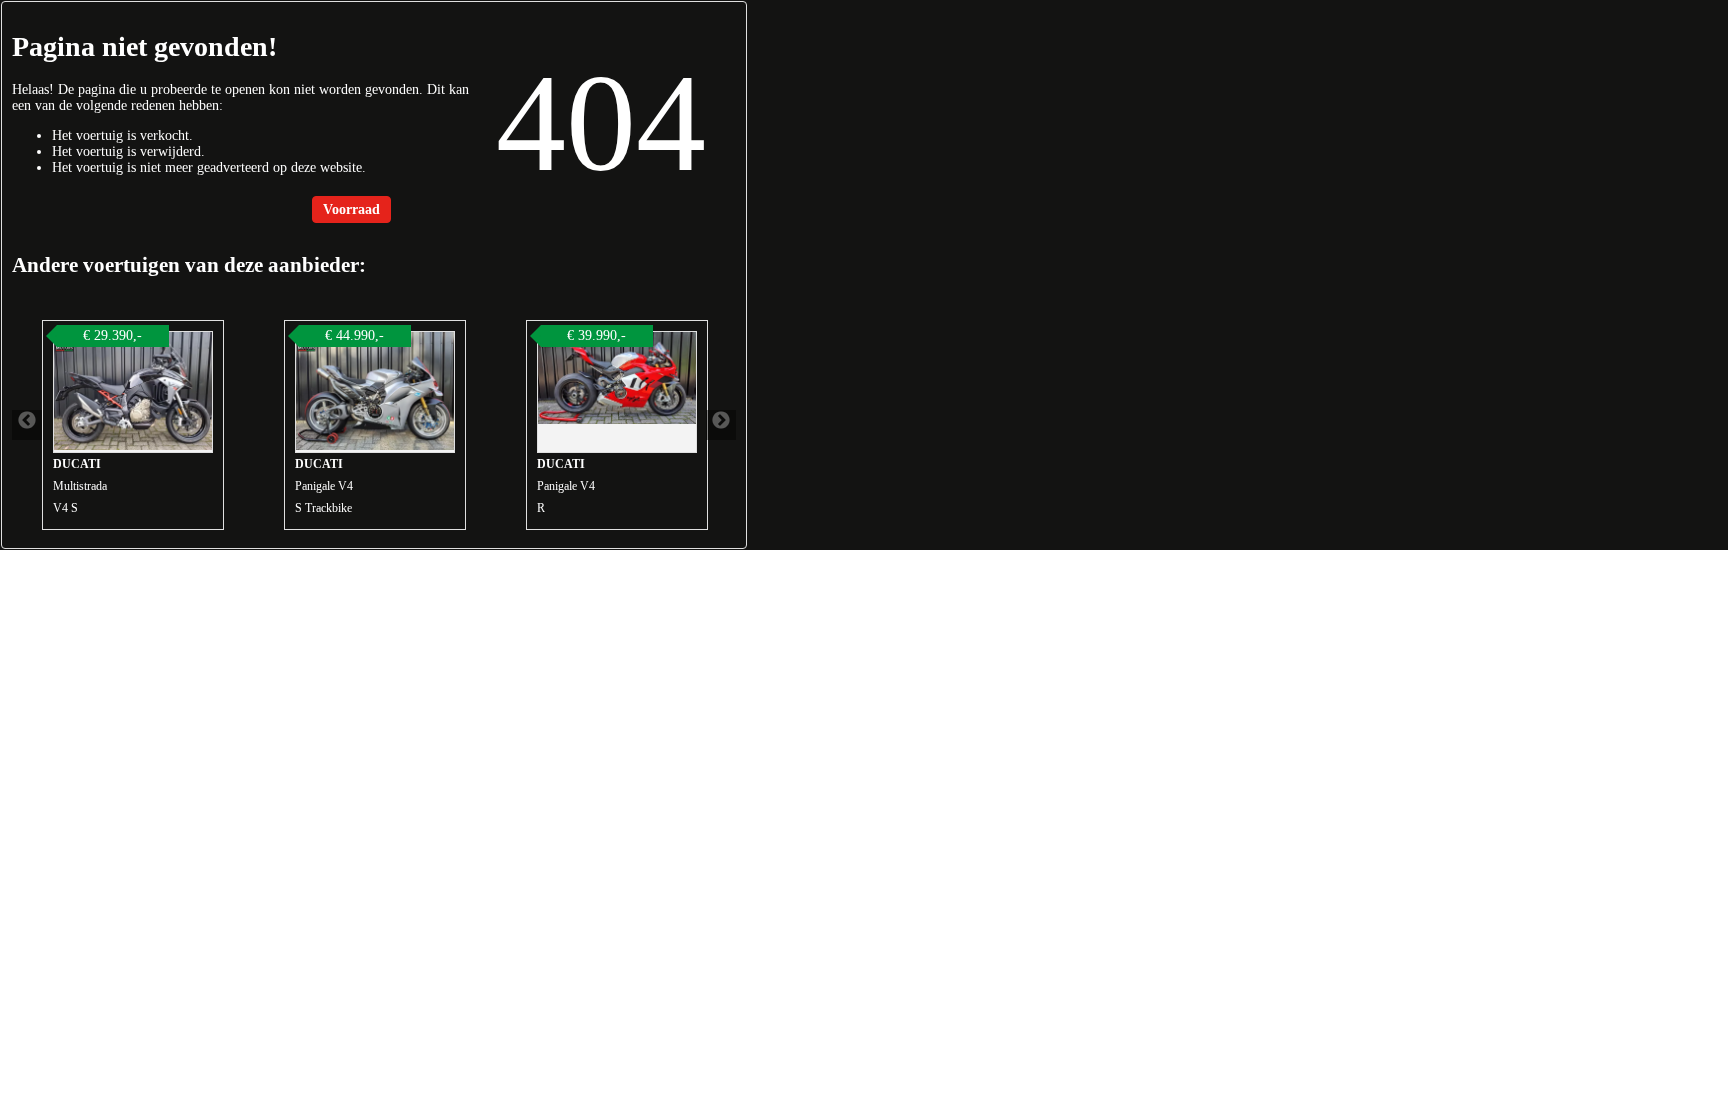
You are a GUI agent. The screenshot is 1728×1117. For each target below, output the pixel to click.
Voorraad (351, 209)
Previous (27, 425)
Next (721, 425)
